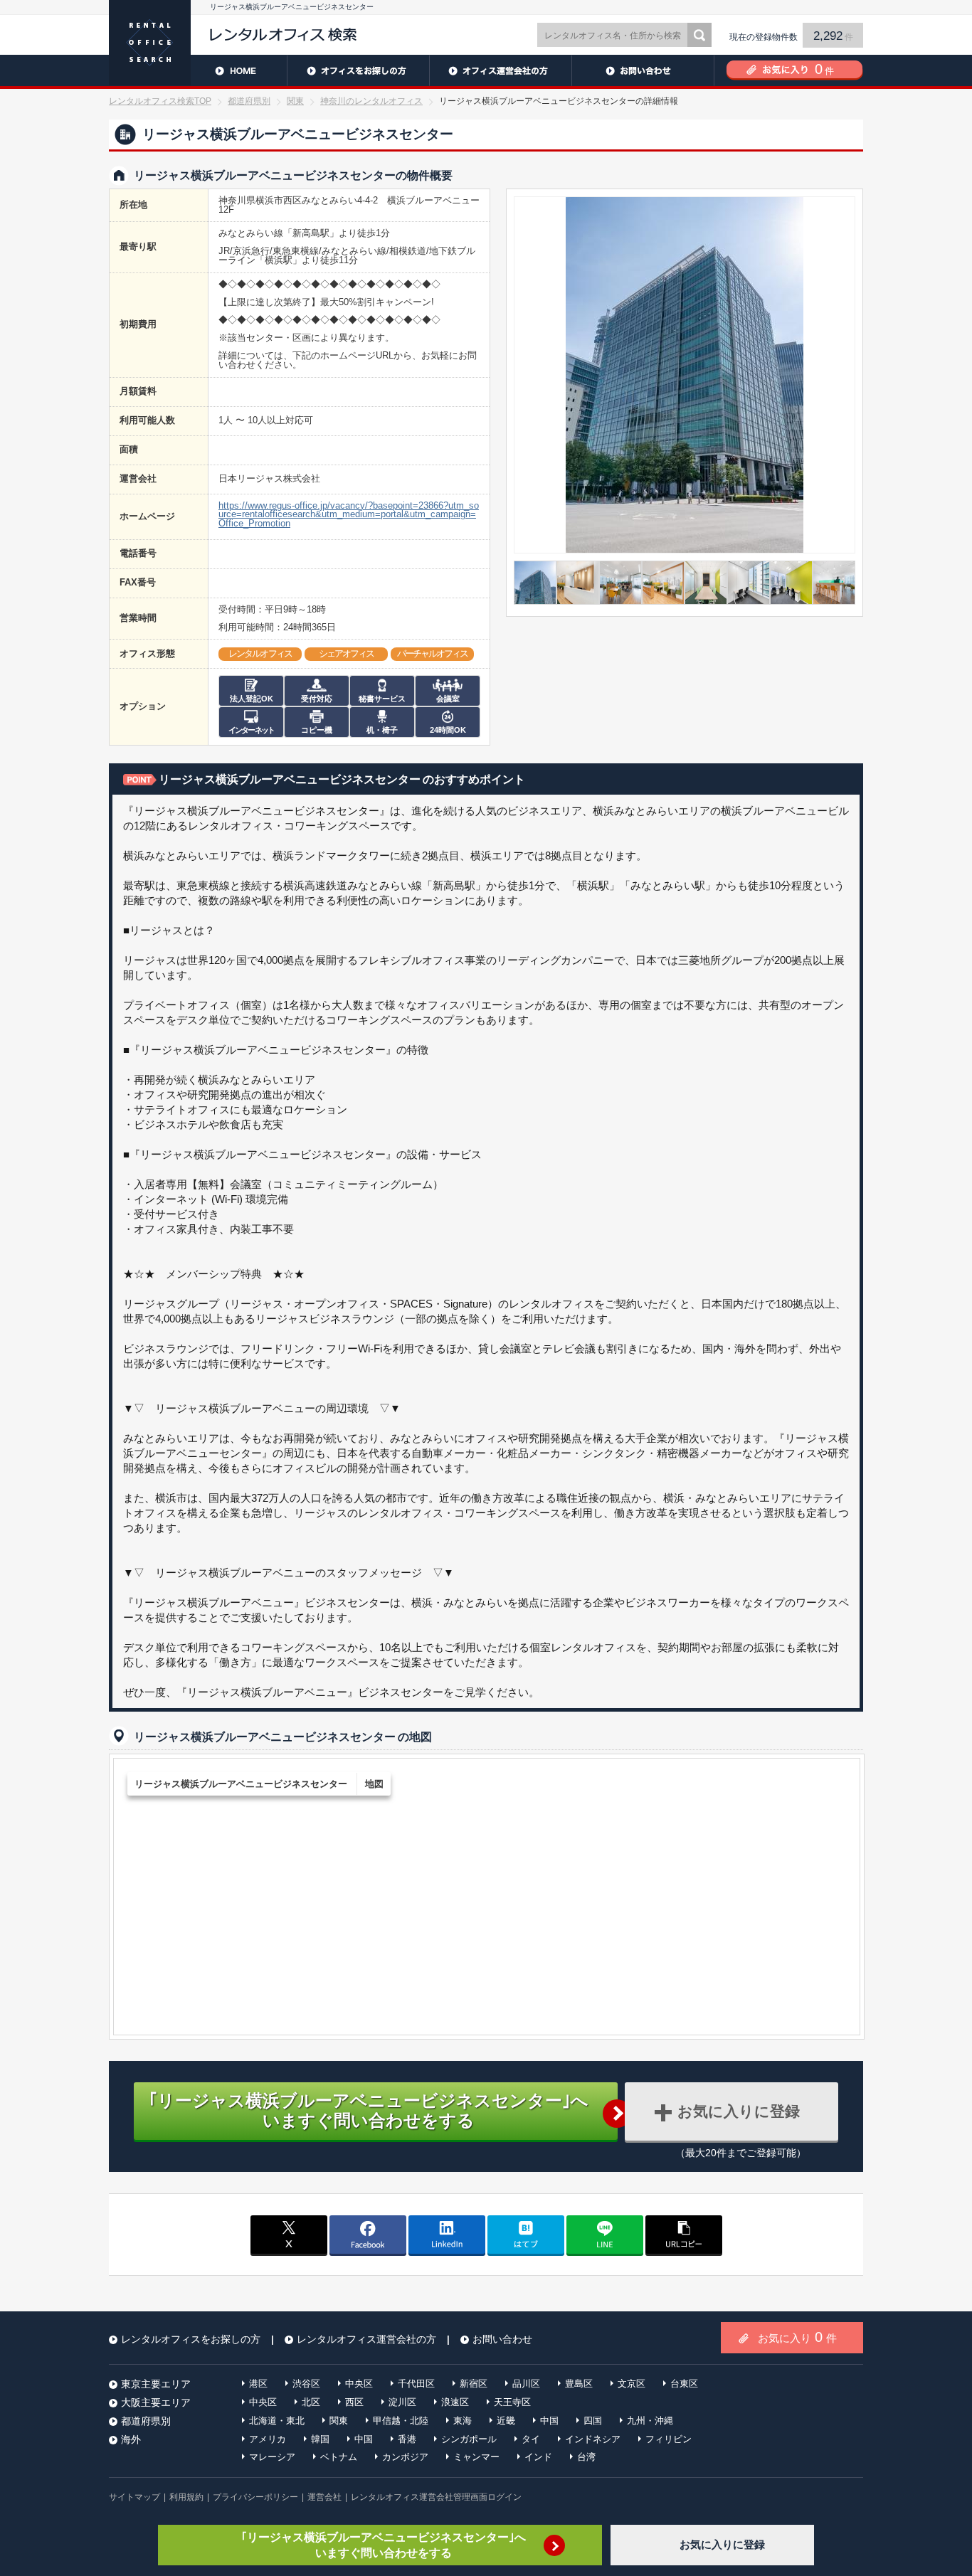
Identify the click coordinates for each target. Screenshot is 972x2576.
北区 (311, 2402)
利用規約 (186, 2497)
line (605, 2235)
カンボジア (405, 2457)
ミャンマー (476, 2457)
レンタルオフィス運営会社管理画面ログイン (436, 2497)
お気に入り (797, 2337)
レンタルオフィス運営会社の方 (500, 70)
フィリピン (669, 2439)
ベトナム (339, 2457)
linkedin (447, 2235)
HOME (198, 70)
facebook (368, 2235)
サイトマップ (134, 2497)
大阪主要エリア (156, 2402)
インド (538, 2457)
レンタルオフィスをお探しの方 (358, 70)
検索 (699, 35)
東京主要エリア (156, 2384)
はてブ (526, 2235)
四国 (593, 2421)
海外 (131, 2439)
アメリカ (268, 2439)
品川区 (526, 2384)
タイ (531, 2439)
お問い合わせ (643, 70)
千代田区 (416, 2384)
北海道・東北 (277, 2421)
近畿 (506, 2421)
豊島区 (579, 2384)
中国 (549, 2421)
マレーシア (272, 2457)
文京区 (632, 2384)
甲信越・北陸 (401, 2421)
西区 (354, 2402)
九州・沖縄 (650, 2421)
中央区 (359, 2384)
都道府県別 (249, 101)
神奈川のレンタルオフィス (371, 101)
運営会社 (324, 2497)
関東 (295, 101)
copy (684, 2235)
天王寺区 (512, 2402)
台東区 (684, 2384)
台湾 (586, 2457)
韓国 (320, 2439)
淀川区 (402, 2402)
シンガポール (469, 2439)
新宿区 (474, 2384)
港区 (258, 2384)
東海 (463, 2421)
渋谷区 (306, 2384)
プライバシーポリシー (255, 2497)
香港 (407, 2439)
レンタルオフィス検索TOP (160, 101)
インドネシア (593, 2439)
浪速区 (455, 2402)
